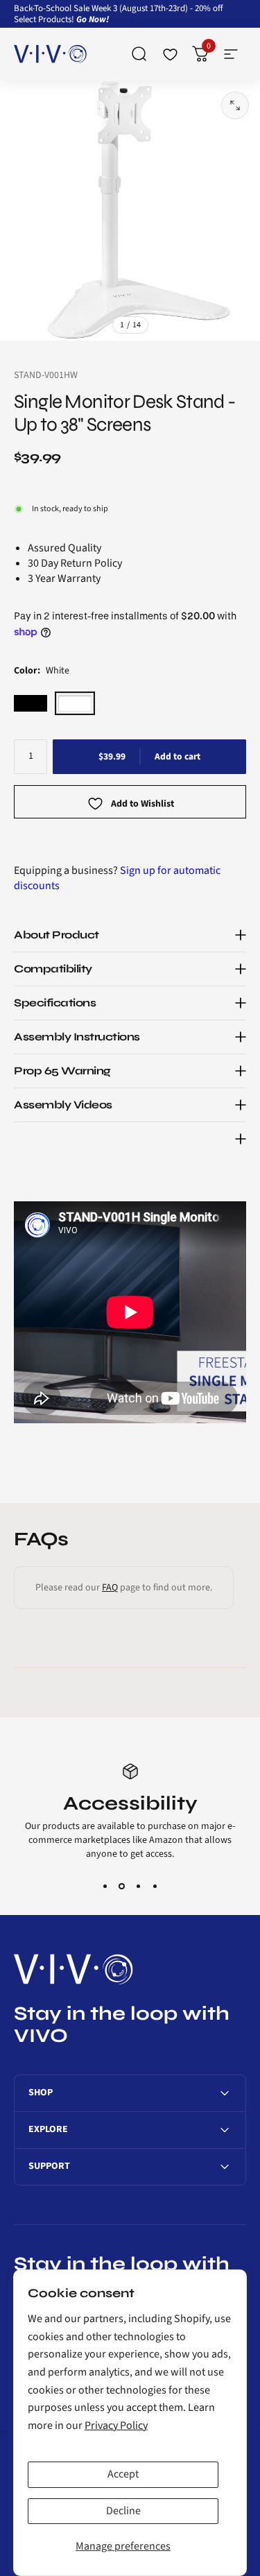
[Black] (31, 703)
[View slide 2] (122, 1886)
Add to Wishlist (142, 805)
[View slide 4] (155, 1886)
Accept (123, 2474)
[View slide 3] (139, 1886)
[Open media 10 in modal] (235, 105)
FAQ (110, 1588)
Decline (123, 2511)
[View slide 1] (105, 1886)
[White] (75, 703)
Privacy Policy (116, 2425)
